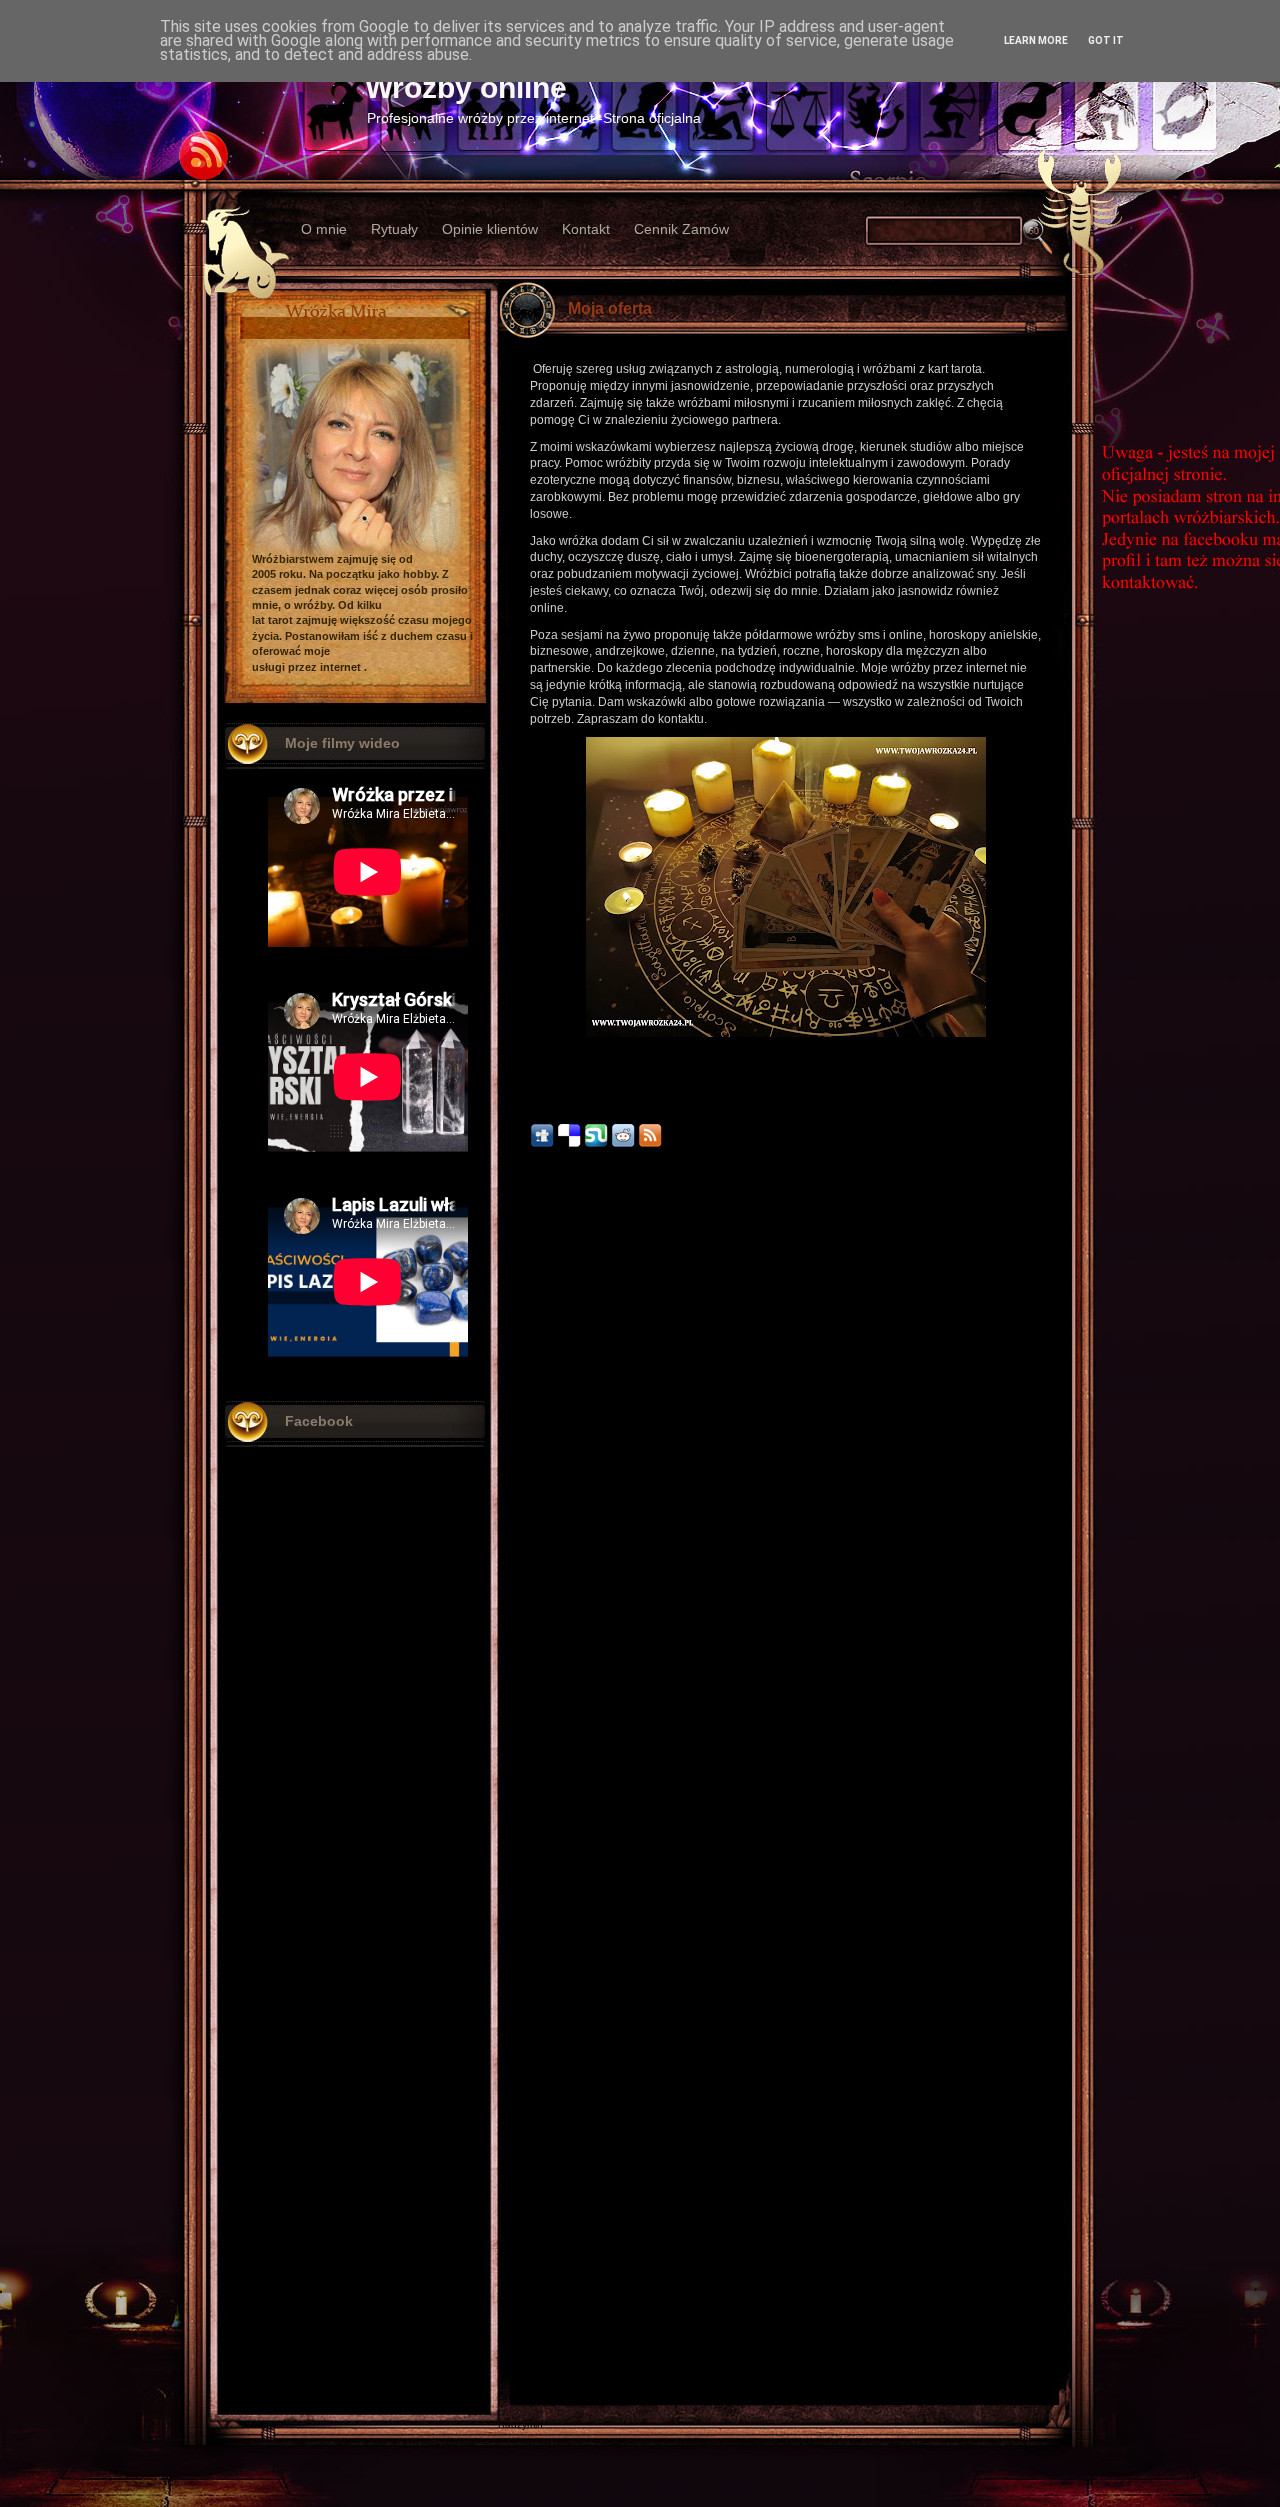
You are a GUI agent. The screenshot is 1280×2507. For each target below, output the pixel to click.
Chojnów (518, 2396)
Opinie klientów (490, 229)
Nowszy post (542, 2274)
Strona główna (786, 2274)
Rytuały (394, 229)
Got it (1106, 40)
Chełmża (518, 2298)
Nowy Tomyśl (527, 2312)
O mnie (324, 229)
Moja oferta (610, 308)
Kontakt (586, 229)
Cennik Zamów (681, 229)
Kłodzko (516, 2340)
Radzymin (520, 2424)
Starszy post (1029, 2274)
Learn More (1036, 40)
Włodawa (519, 2368)
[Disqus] (793, 1460)
